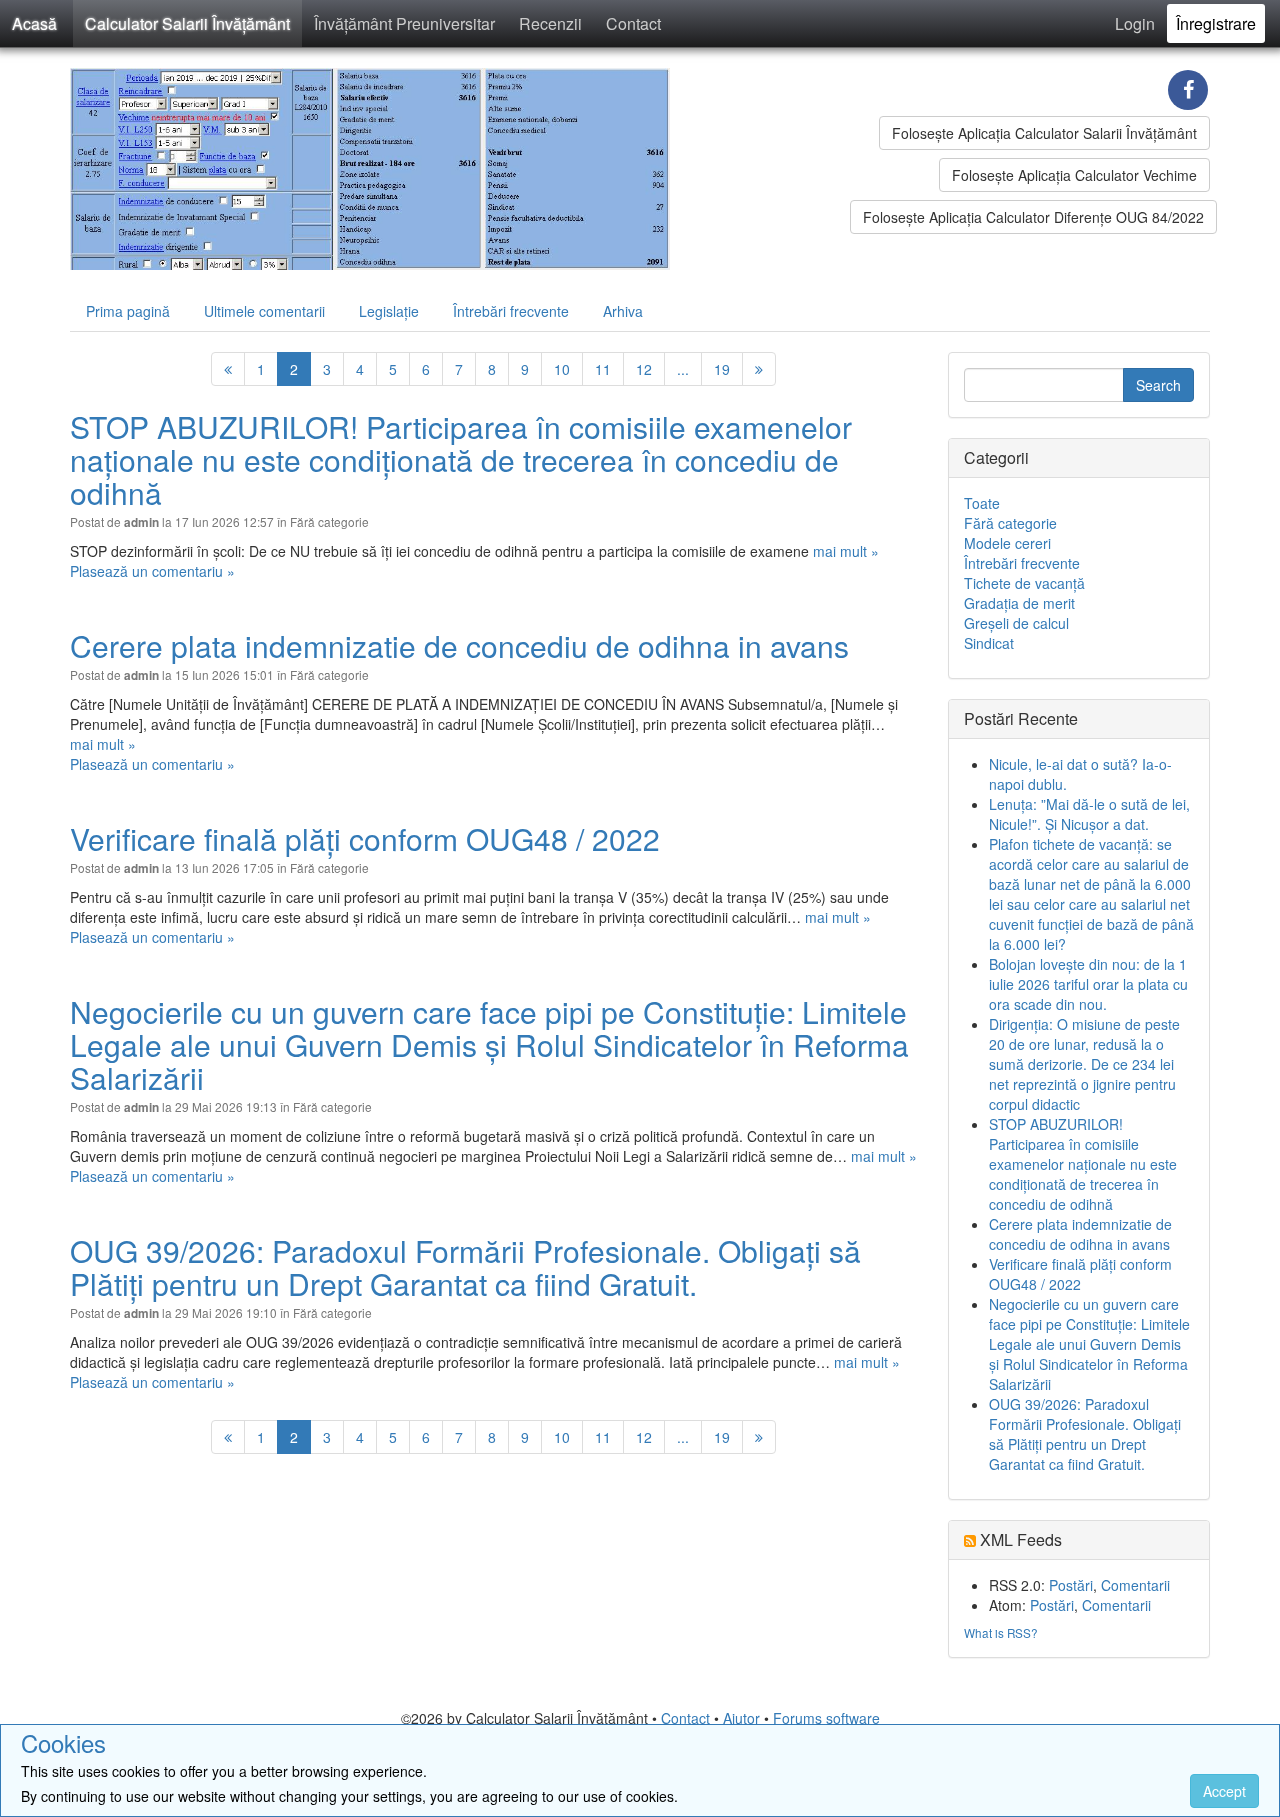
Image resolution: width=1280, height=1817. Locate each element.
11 (603, 369)
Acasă (34, 23)
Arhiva (623, 311)
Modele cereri (1007, 543)
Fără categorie (329, 521)
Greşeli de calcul (1016, 623)
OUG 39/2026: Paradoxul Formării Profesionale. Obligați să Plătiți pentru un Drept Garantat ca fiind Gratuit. (465, 1267)
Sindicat (989, 643)
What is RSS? (1001, 1632)
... (683, 369)
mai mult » (846, 551)
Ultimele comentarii (264, 311)
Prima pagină (128, 311)
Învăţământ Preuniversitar (404, 23)
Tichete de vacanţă (1024, 583)
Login (1135, 23)
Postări (1071, 1585)
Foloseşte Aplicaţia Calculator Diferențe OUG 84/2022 (1033, 217)
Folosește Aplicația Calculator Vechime (1074, 175)
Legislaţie (389, 311)
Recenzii (550, 23)
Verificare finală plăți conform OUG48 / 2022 (365, 838)
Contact (633, 23)
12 (644, 369)
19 (722, 369)
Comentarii (1135, 1585)
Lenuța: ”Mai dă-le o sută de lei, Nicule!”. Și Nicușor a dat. (1089, 814)
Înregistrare (1216, 23)
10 (562, 369)
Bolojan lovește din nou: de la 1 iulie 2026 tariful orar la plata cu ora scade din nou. (1088, 984)
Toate (982, 503)
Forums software (826, 1718)
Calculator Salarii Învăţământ (187, 23)
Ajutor (741, 1718)
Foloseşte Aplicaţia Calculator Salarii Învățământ (1044, 133)
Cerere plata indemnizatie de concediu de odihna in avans (459, 645)
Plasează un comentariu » (152, 571)
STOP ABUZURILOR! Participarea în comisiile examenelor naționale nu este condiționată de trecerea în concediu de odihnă (461, 459)
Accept (1224, 1791)
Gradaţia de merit (1019, 603)
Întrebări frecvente (511, 311)
